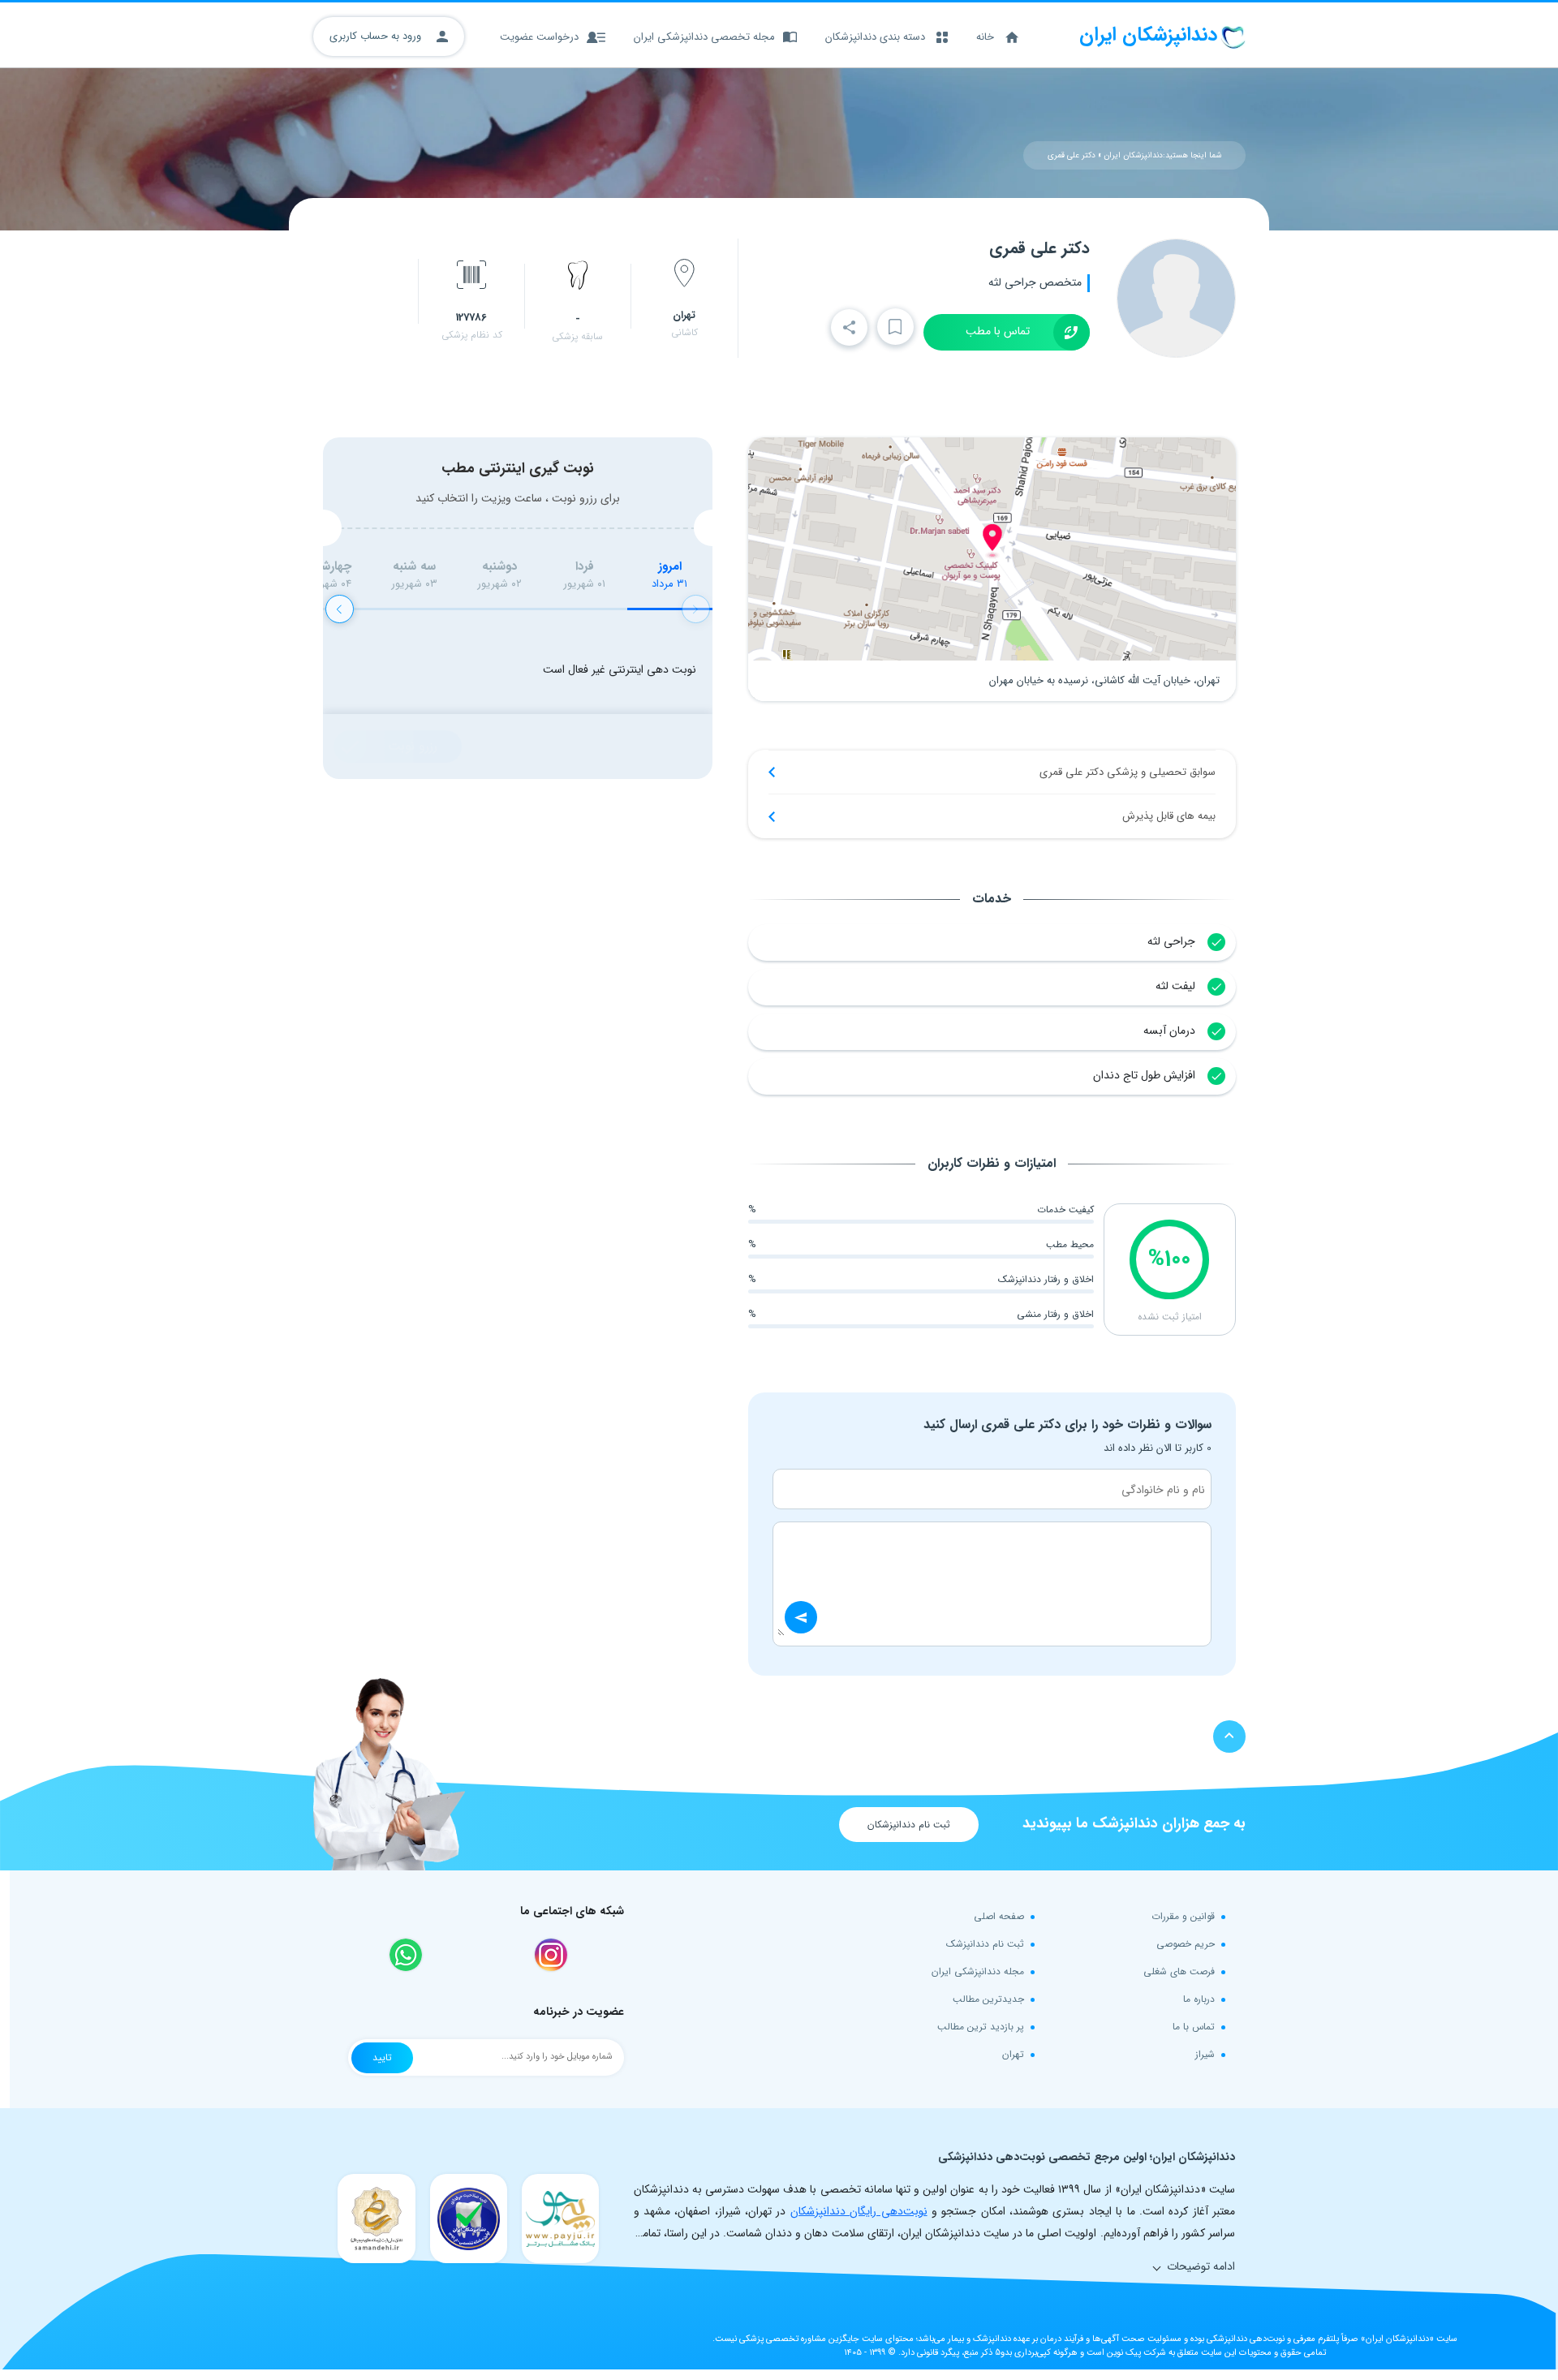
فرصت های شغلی (1179, 1971)
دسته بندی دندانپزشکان (875, 37)
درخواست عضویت (539, 37)
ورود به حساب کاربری (377, 36)
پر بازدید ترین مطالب (981, 2027)
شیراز (1205, 2054)
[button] (340, 609)
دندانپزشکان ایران (1133, 155)
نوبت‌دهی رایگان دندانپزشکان (859, 2211)
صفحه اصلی (999, 1916)
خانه (985, 37)
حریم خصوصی (1186, 1944)
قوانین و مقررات (1183, 1916)
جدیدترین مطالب (988, 1999)
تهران (1013, 2054)
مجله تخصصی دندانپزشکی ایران (704, 37)
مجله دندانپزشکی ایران (978, 1971)
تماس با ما (1194, 2027)
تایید (382, 2057)
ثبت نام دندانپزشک (985, 1944)
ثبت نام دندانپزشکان (909, 1825)
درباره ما (1199, 1999)
